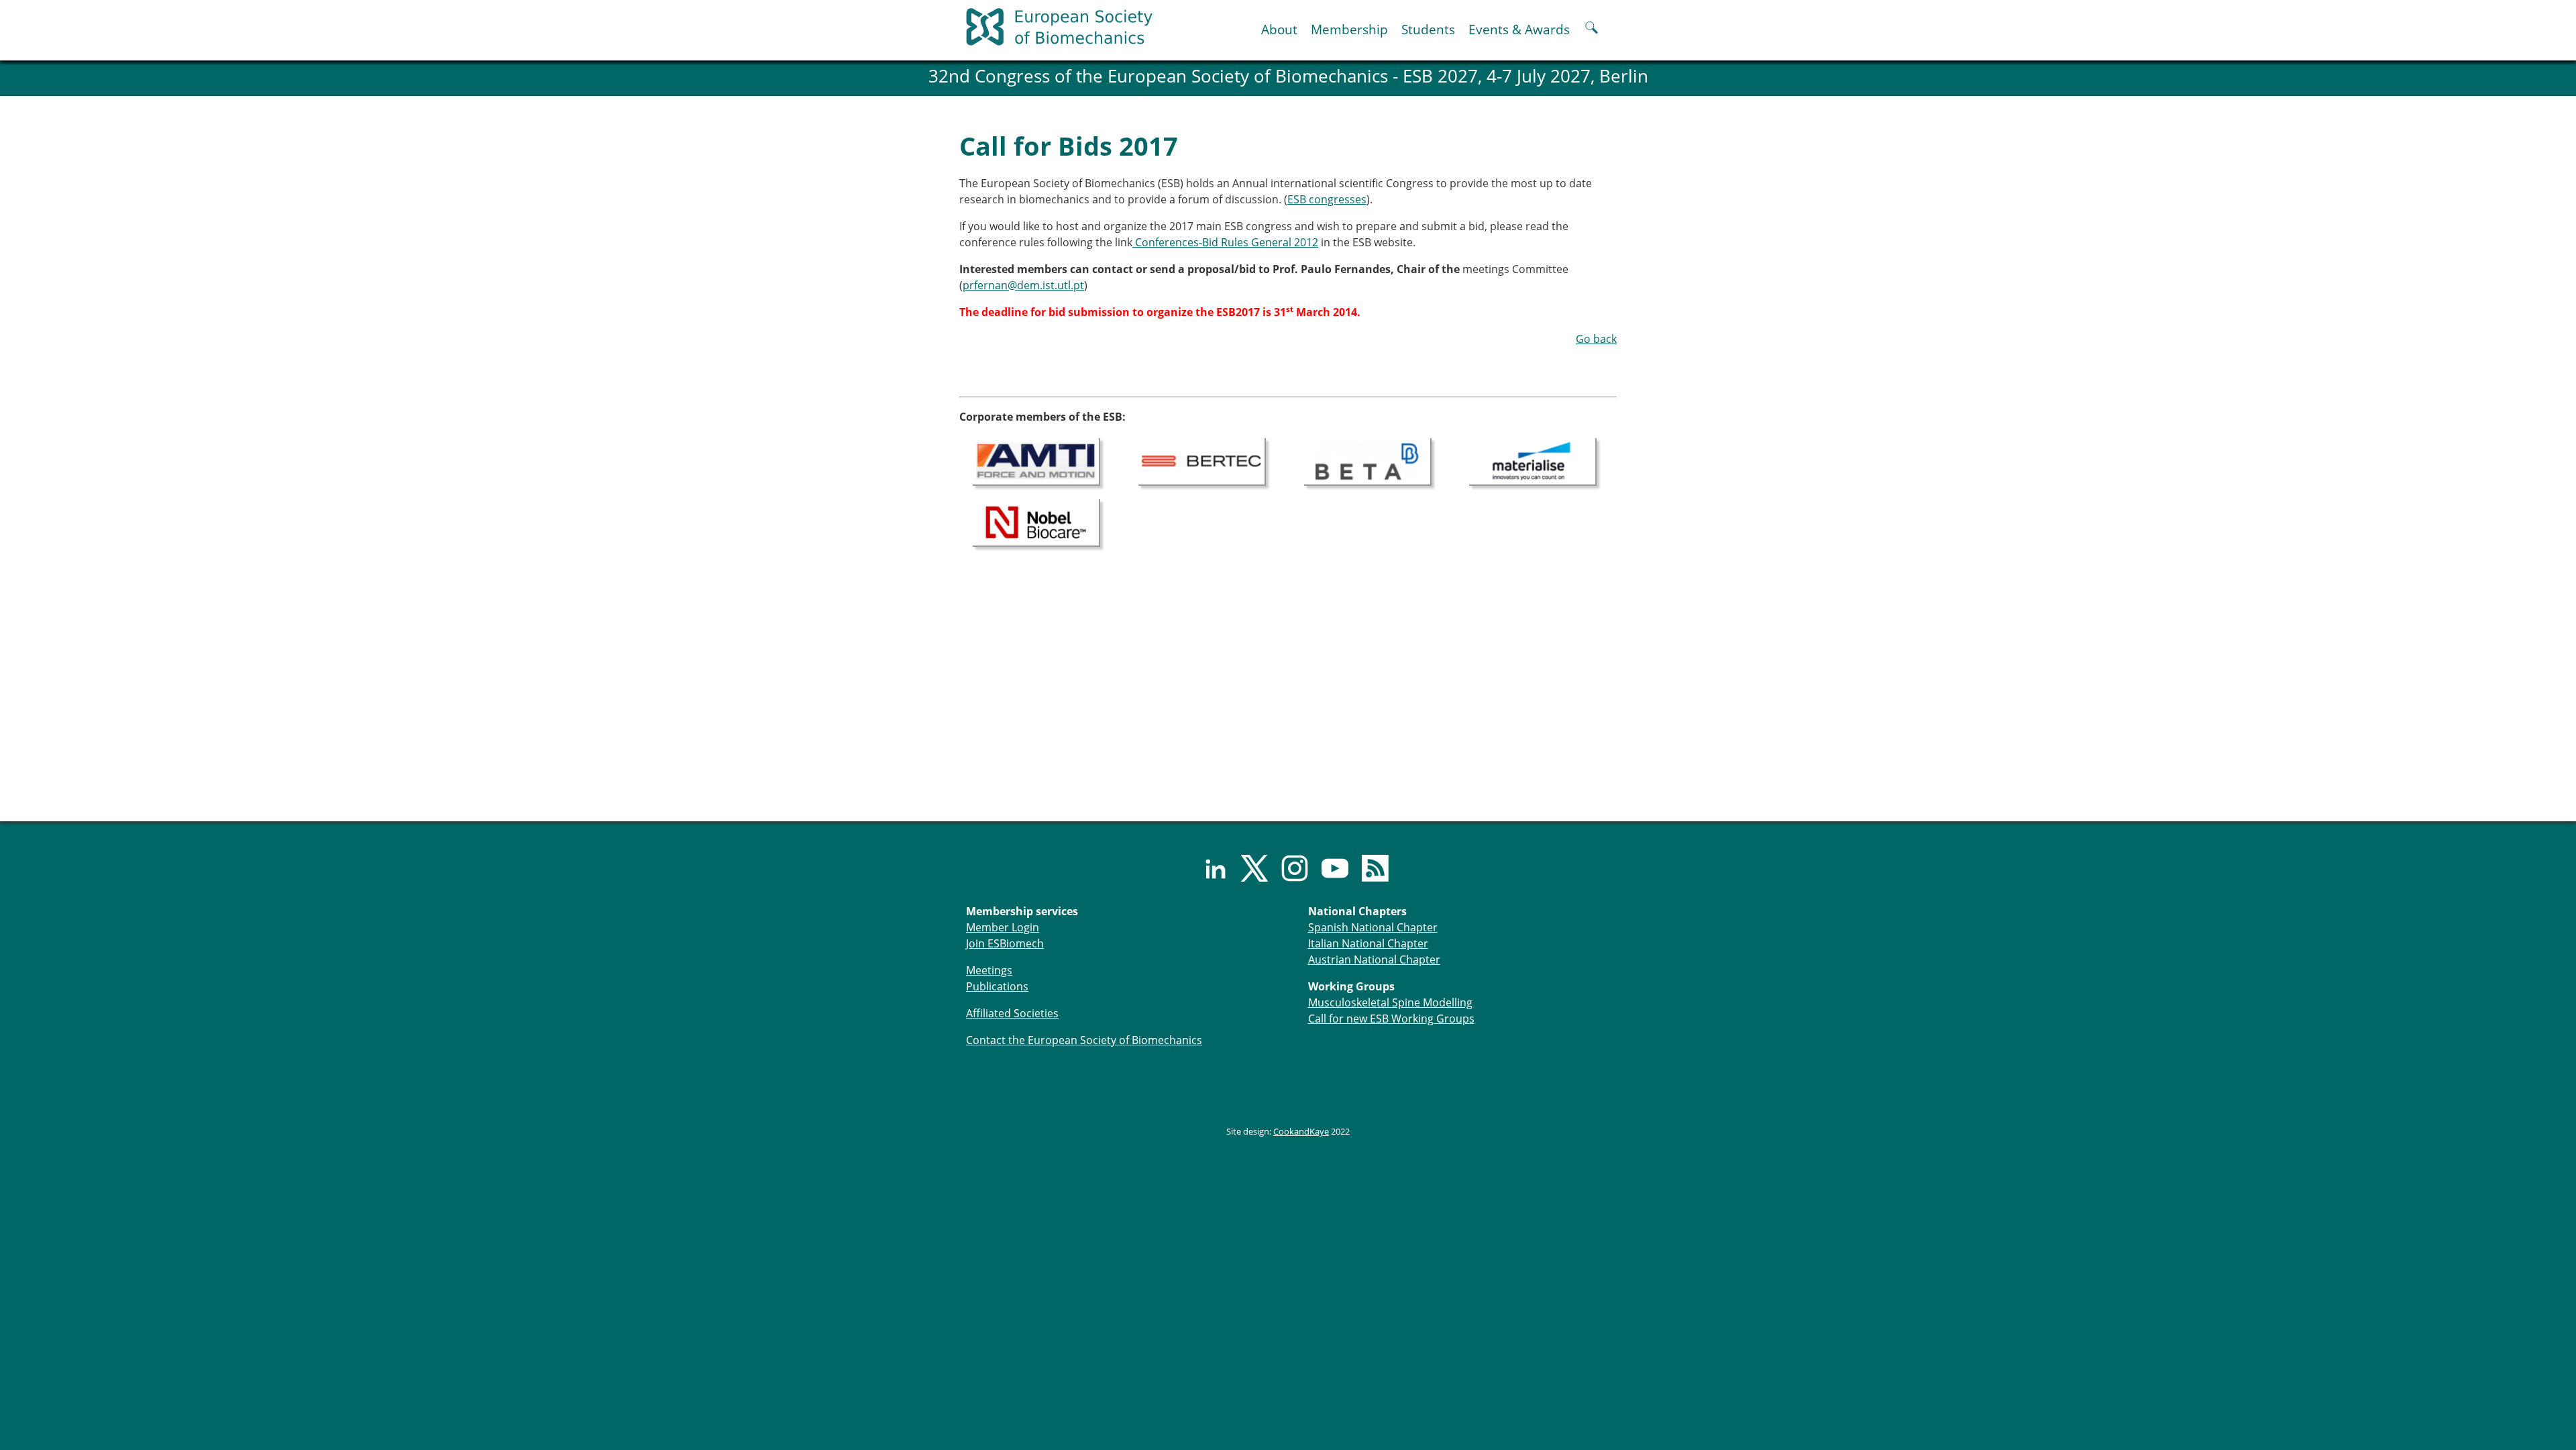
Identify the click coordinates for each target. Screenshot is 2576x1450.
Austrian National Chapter (1374, 960)
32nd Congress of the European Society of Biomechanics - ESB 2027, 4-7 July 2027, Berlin (1288, 76)
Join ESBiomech (1005, 943)
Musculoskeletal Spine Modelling (1390, 1002)
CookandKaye (1301, 1131)
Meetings (989, 970)
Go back (1596, 339)
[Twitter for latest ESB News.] (1248, 868)
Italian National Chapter (1368, 943)
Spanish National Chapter (1373, 927)
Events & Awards (1519, 29)
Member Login (1003, 927)
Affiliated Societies (1012, 1013)
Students (1428, 29)
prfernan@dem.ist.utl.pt (1023, 285)
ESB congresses (1327, 199)
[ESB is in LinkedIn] (1207, 868)
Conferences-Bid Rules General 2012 (1225, 242)
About (1279, 29)
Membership (1349, 29)
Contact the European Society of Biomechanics (1084, 1040)
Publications (997, 986)
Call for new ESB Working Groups (1391, 1019)
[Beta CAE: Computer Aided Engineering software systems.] (1368, 460)
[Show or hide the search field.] (1592, 29)
